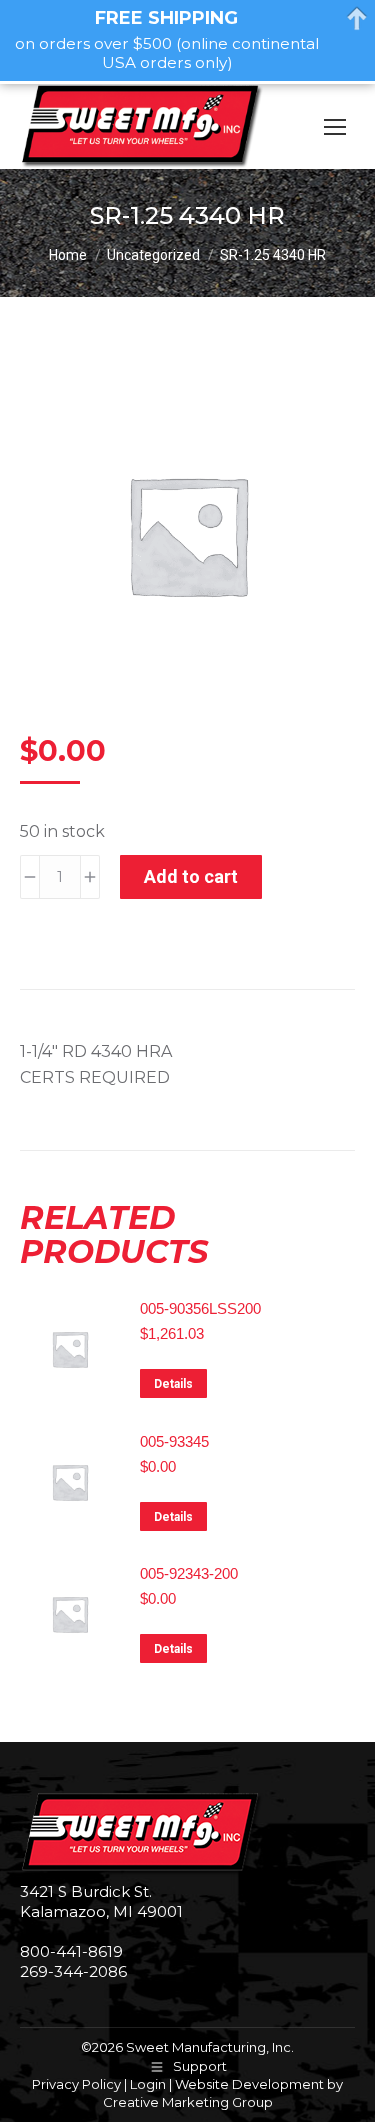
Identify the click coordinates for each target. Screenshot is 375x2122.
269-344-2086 (73, 1971)
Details (173, 1384)
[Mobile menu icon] (335, 127)
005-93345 (174, 1441)
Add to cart (191, 876)
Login (148, 2084)
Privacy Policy (76, 2084)
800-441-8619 (71, 1951)
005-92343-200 (189, 1573)
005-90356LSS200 (200, 1308)
